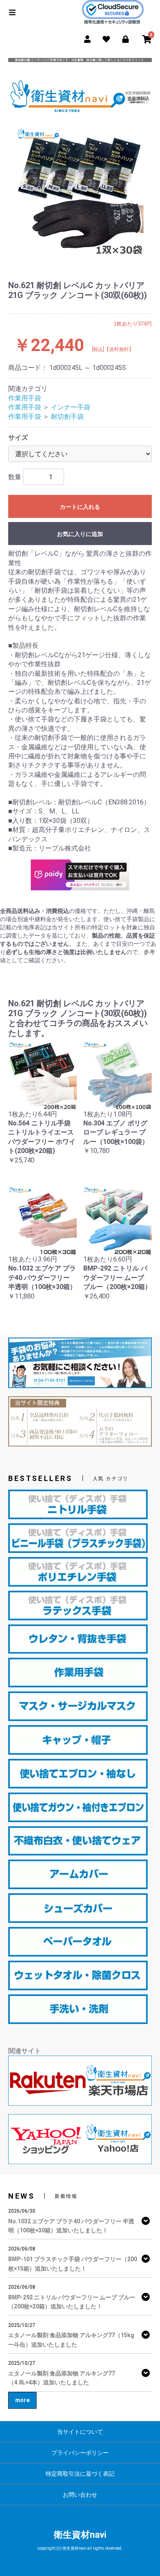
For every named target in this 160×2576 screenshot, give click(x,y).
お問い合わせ (80, 2495)
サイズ (18, 438)
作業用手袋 (25, 398)
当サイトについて (80, 2432)
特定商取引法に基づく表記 (80, 2474)
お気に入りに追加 (80, 534)
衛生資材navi (80, 2535)
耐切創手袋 (67, 417)
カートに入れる (80, 507)
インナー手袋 (71, 407)
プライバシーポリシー (80, 2453)
